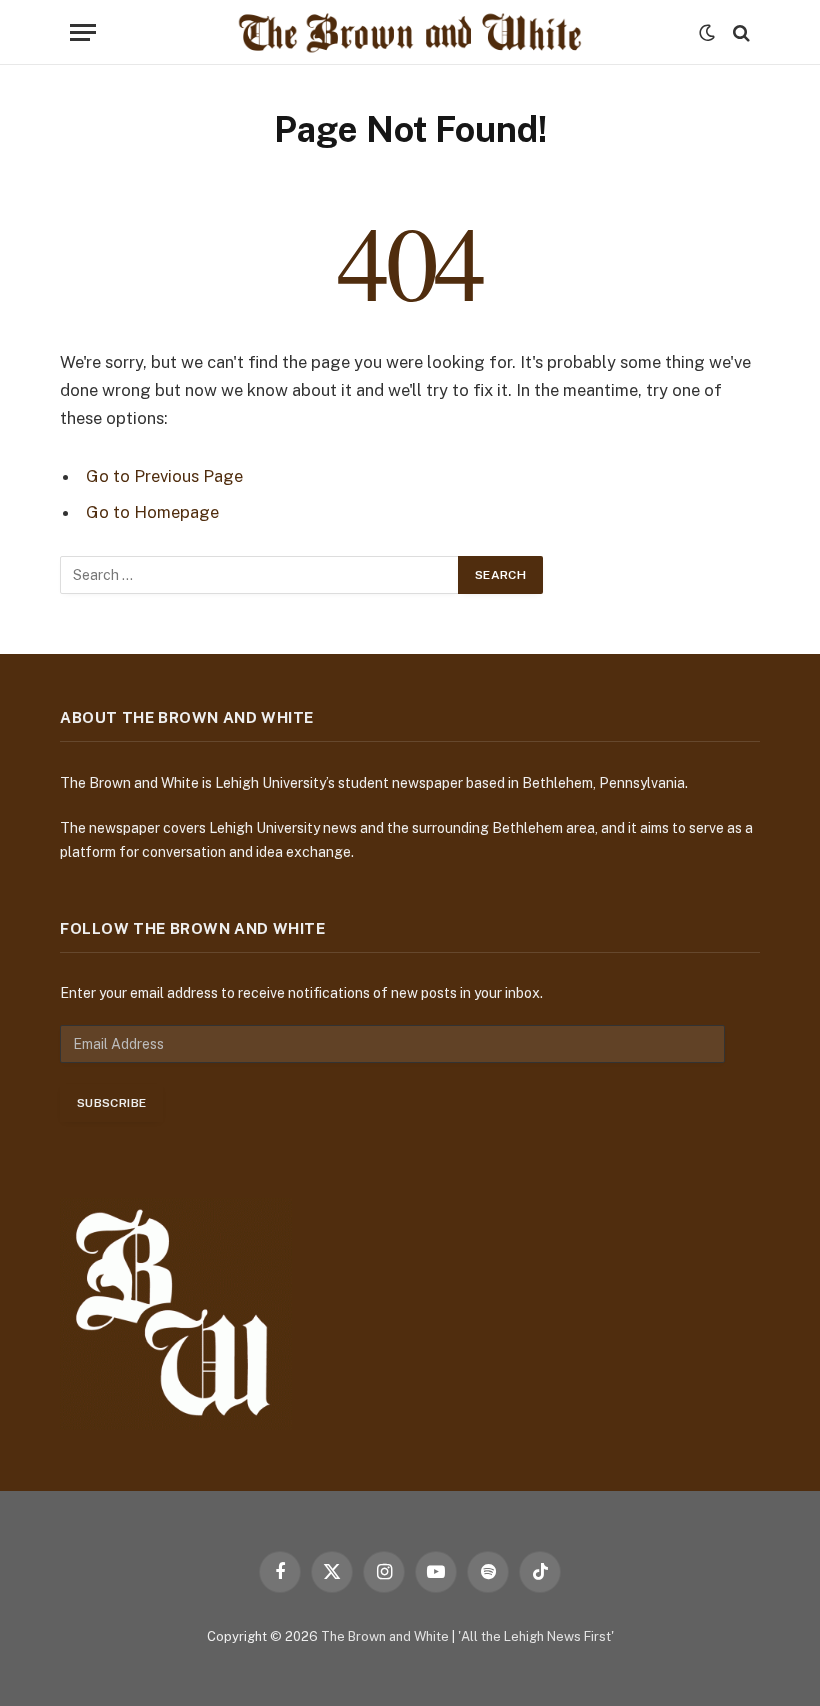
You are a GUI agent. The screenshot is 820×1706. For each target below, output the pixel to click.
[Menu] (83, 32)
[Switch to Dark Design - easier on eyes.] (707, 33)
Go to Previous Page (164, 476)
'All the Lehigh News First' (536, 1636)
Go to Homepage (152, 512)
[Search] (739, 32)
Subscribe (111, 1103)
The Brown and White (385, 1636)
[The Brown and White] (410, 32)
